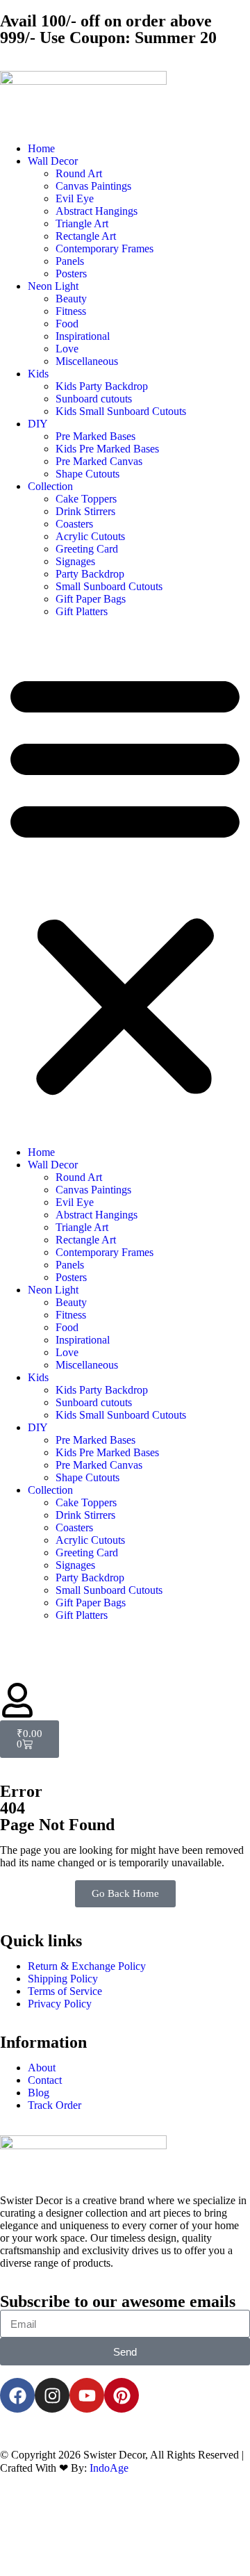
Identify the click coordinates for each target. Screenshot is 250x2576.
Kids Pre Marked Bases (107, 449)
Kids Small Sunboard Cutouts (121, 411)
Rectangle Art (86, 236)
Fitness (71, 311)
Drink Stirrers (85, 511)
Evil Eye (75, 198)
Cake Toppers (86, 499)
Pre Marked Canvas (99, 461)
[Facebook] (17, 2395)
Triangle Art (82, 223)
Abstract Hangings (97, 211)
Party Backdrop (90, 574)
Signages (75, 561)
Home (41, 148)
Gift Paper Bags (91, 599)
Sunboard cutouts (94, 399)
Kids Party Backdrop (102, 386)
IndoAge (109, 2468)
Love (67, 349)
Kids (38, 374)
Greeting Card (87, 549)
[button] (125, 882)
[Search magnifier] (224, 2537)
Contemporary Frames (105, 248)
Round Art (79, 173)
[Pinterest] (122, 2395)
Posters (71, 274)
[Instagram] (52, 2395)
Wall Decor (53, 161)
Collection (50, 486)
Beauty (71, 299)
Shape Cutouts (87, 474)
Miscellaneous (87, 361)
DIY (38, 424)
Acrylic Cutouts (90, 536)
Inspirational (83, 336)
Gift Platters (82, 611)
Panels (70, 261)
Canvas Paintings (93, 186)
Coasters (74, 524)
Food (67, 324)
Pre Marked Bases (95, 436)
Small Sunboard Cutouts (109, 586)
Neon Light (53, 286)
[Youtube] (87, 2395)
